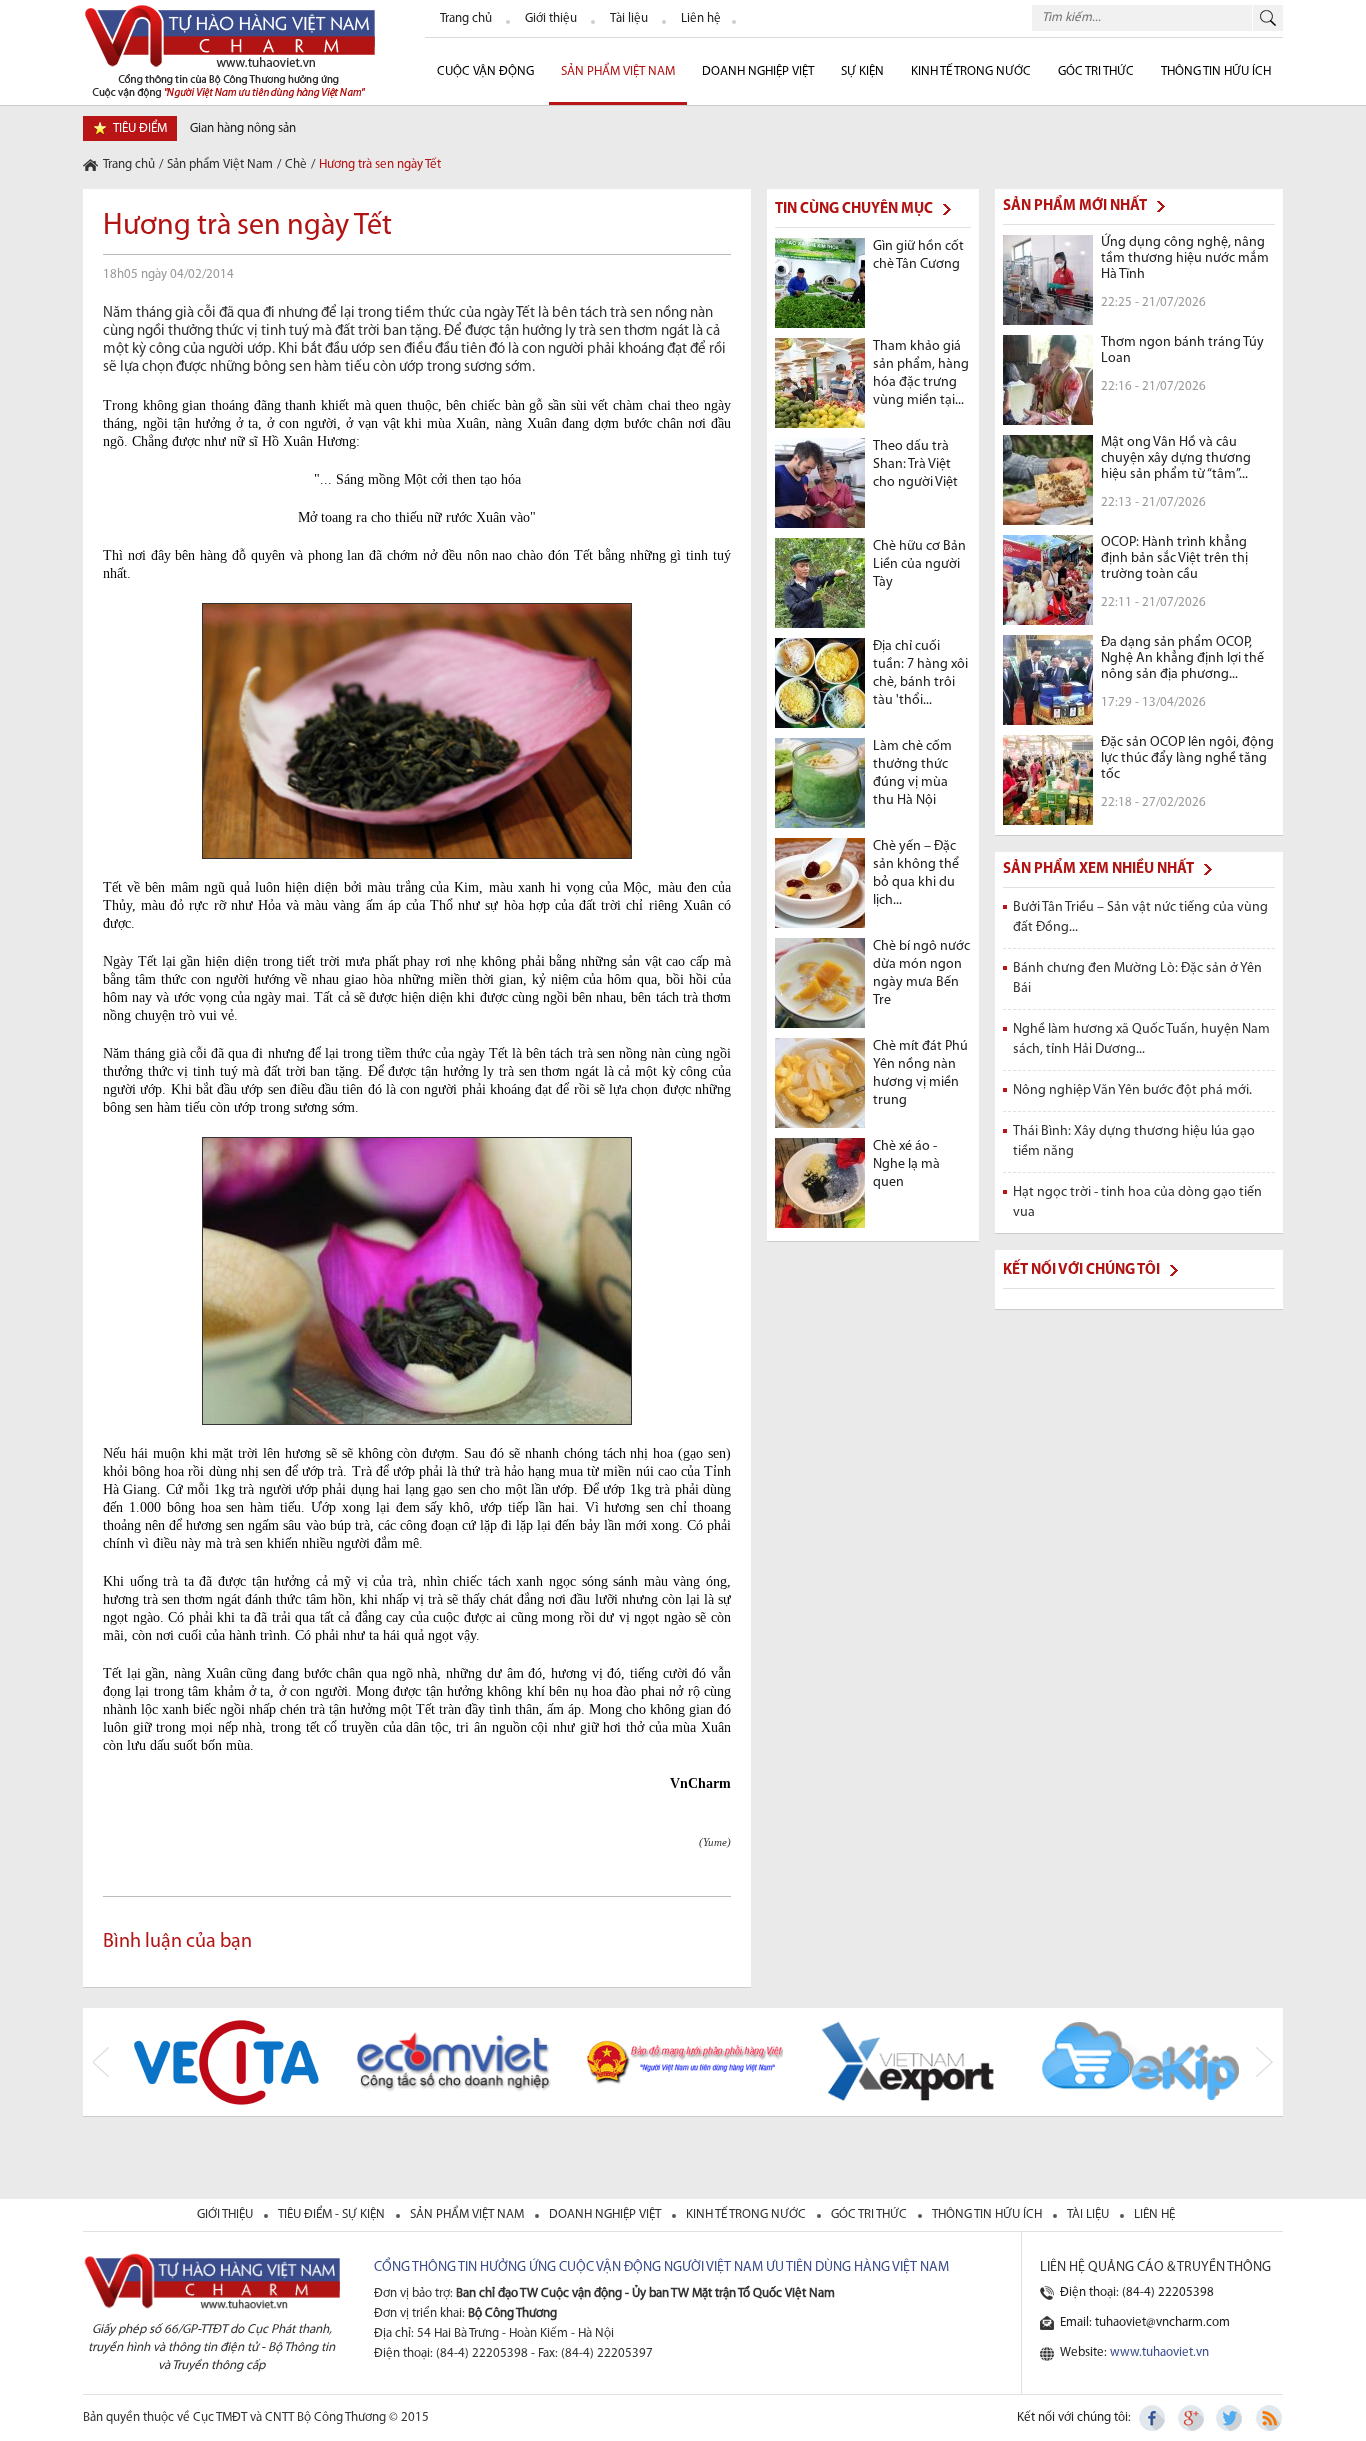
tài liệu (1089, 2214)
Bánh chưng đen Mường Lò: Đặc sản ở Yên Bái (1137, 978)
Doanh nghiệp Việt (758, 71)
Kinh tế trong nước (971, 71)
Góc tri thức (870, 2214)
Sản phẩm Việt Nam (618, 71)
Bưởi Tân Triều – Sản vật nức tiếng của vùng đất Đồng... (1140, 917)
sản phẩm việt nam (468, 2214)
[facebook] (1154, 2418)
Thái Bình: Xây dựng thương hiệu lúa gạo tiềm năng (1134, 1141)
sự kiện (862, 71)
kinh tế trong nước (747, 2214)
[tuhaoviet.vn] (229, 50)
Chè (296, 164)
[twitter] (1230, 2418)
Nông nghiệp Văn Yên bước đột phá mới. (1132, 1090)
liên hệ (1154, 2214)
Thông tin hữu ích (1216, 71)
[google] (1192, 2418)
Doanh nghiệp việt (606, 2214)
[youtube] (1268, 2418)
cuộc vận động (485, 71)
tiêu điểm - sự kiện (333, 2214)
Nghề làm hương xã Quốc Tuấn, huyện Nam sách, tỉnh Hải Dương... (1141, 1039)
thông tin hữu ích (988, 2214)
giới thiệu (226, 2214)
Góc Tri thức (1096, 71)
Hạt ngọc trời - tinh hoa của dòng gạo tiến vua (1137, 1202)
